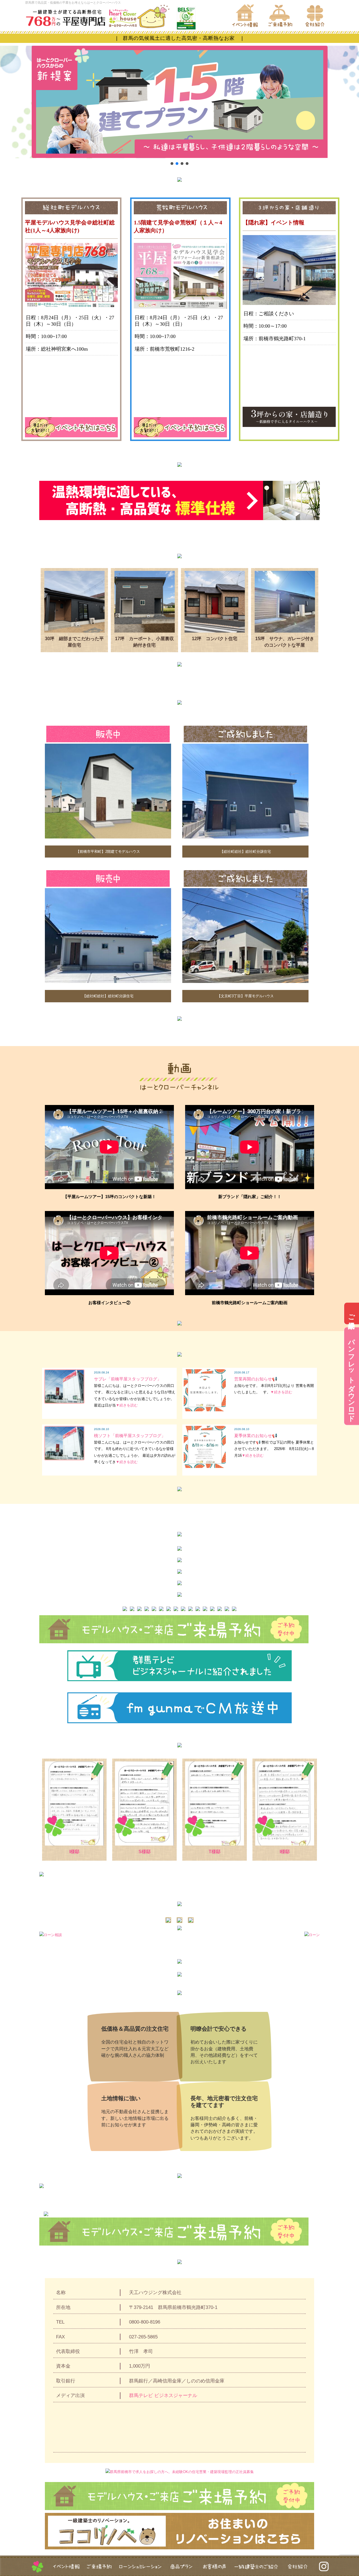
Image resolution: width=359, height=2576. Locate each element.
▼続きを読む (127, 1405)
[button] (172, 164)
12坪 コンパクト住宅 (215, 639)
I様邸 (74, 1852)
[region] (179, 106)
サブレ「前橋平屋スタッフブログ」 (128, 1379)
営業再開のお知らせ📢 (256, 1379)
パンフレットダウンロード (352, 1376)
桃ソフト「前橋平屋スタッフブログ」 (130, 1436)
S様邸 (145, 1852)
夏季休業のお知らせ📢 (256, 1436)
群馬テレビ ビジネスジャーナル (163, 2395)
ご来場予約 (352, 1314)
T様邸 (215, 1852)
